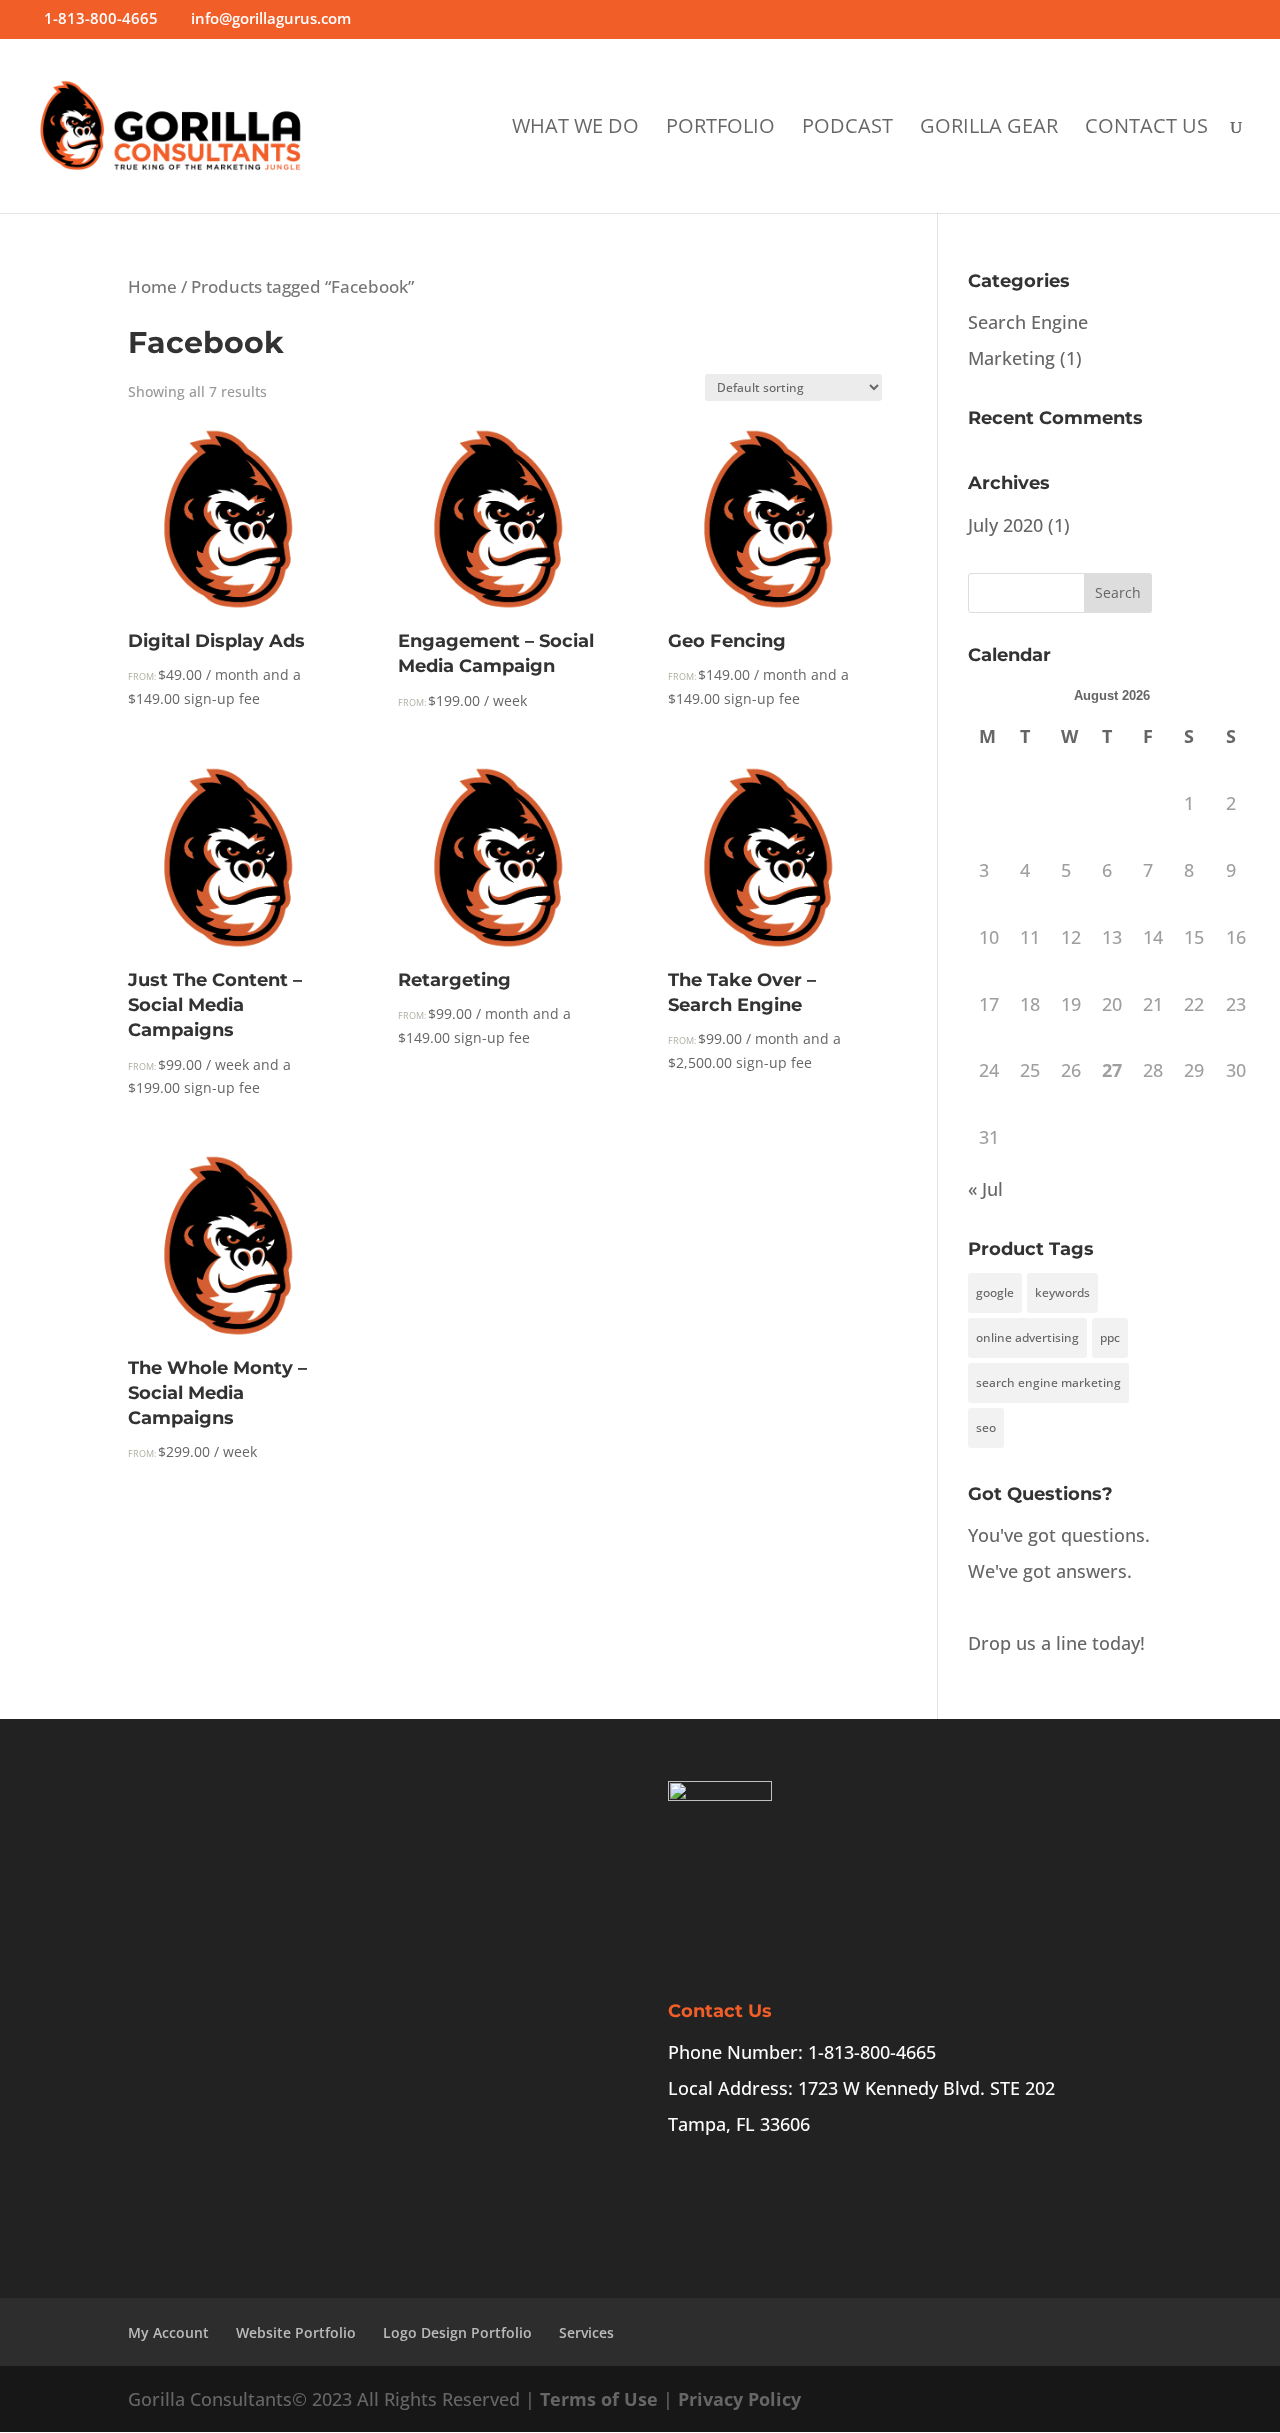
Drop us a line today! (1056, 1643)
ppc (1110, 1337)
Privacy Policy (739, 2399)
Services (586, 2332)
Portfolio (720, 129)
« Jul (985, 1189)
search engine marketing (1048, 1382)
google (995, 1292)
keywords (1062, 1292)
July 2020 (1005, 525)
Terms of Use (599, 2399)
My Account (168, 2332)
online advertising (1027, 1337)
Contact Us (1146, 129)
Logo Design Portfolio (457, 2332)
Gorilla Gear (989, 129)
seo (986, 1427)
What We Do (575, 129)
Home (152, 286)
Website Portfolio (296, 2332)
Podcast (847, 129)
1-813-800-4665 (101, 18)
